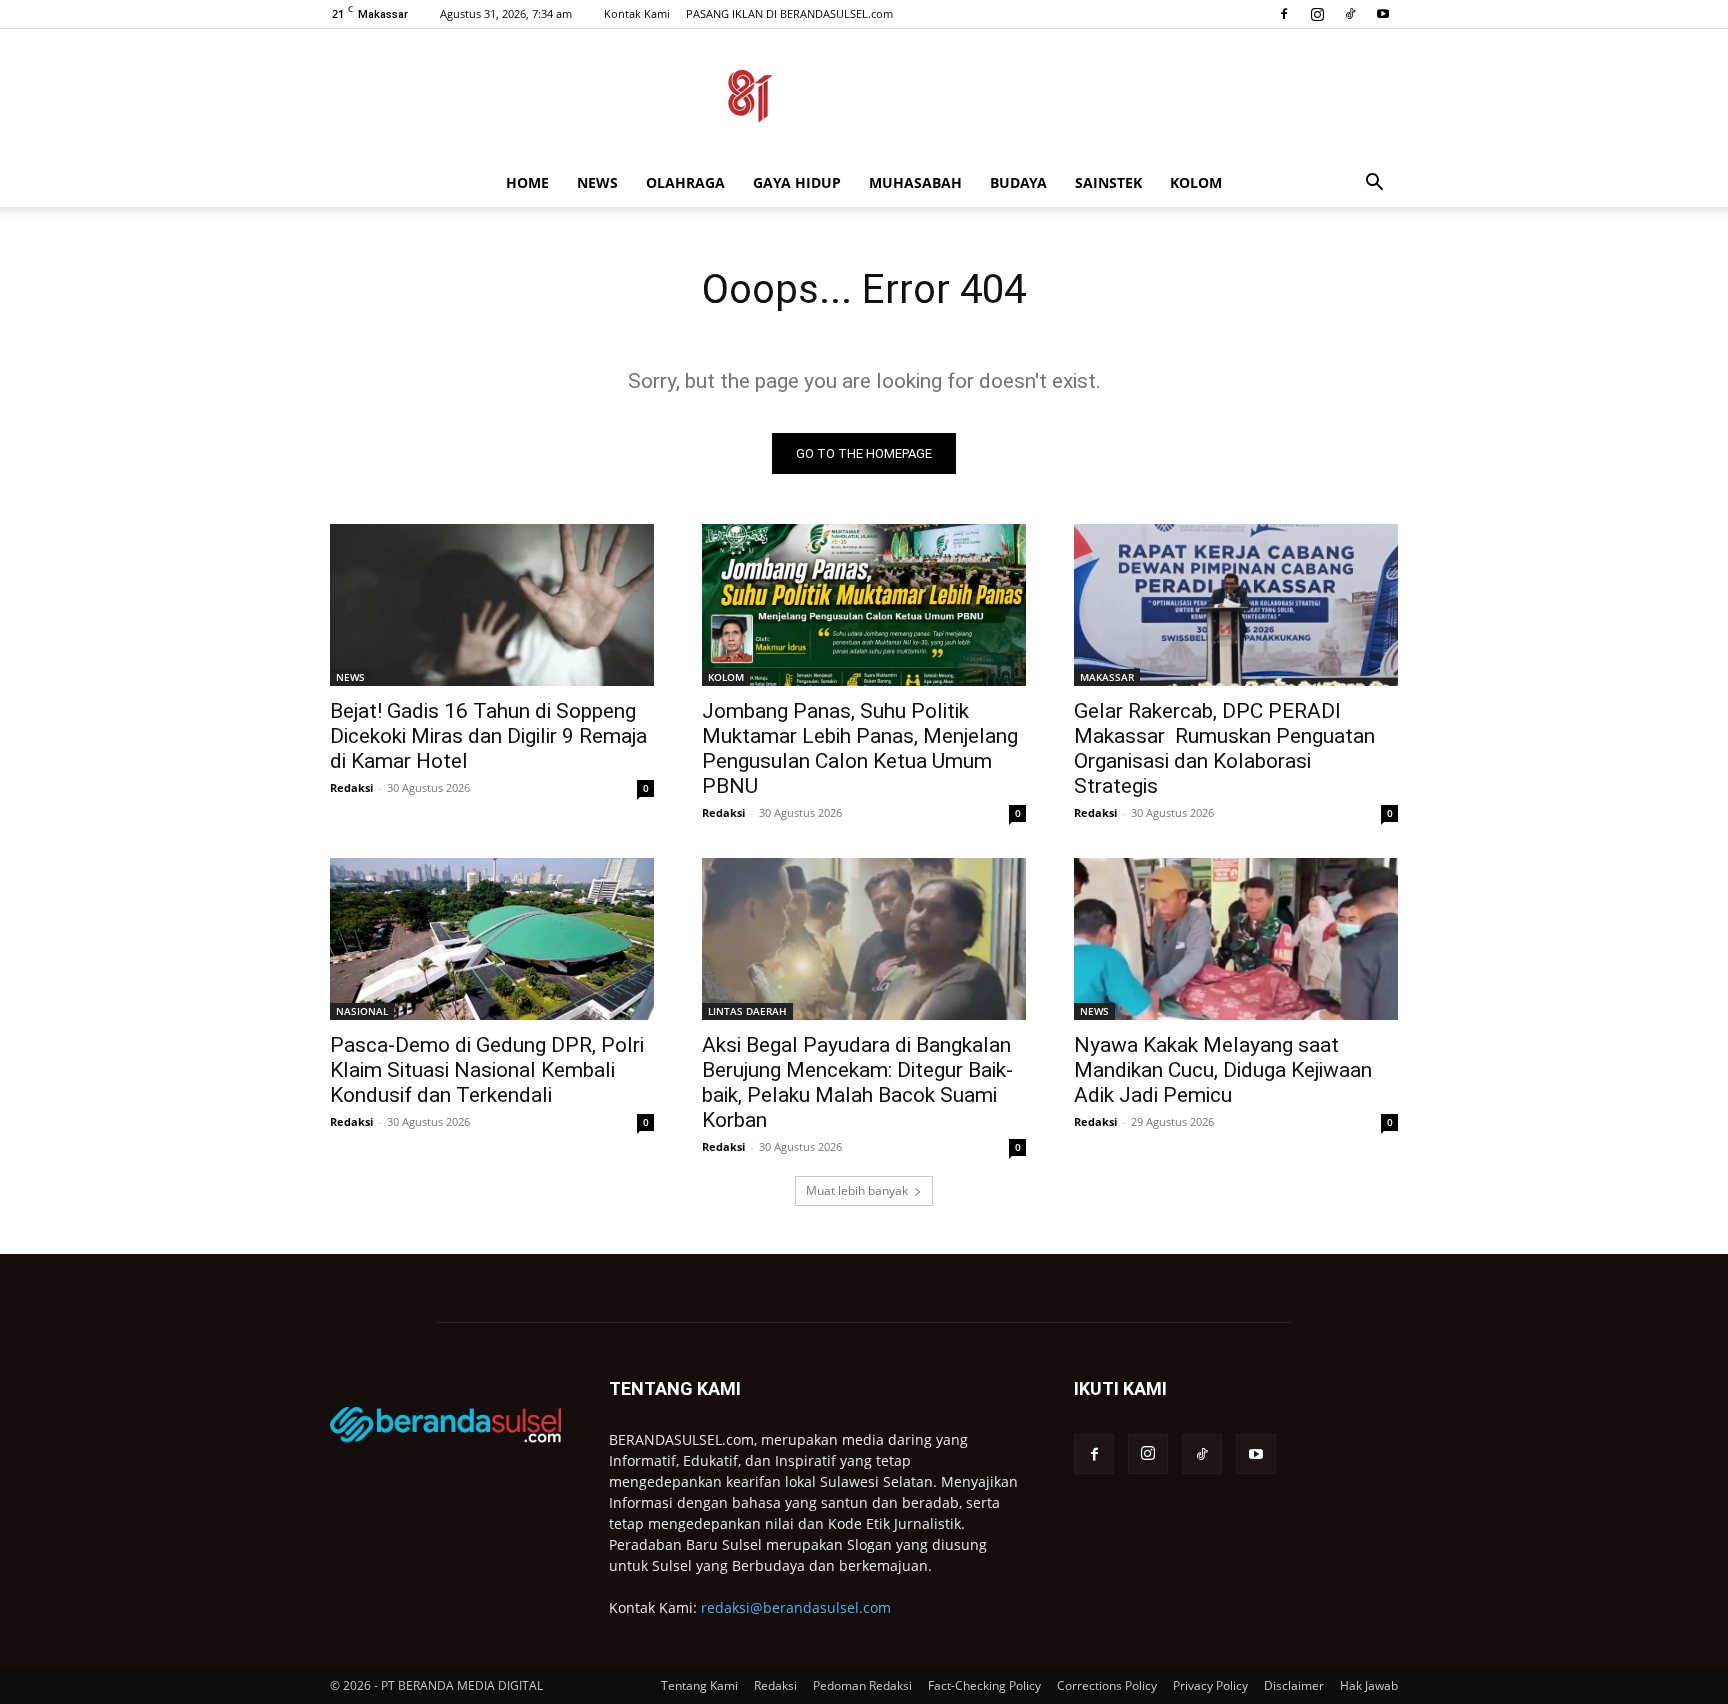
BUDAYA (1018, 182)
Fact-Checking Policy (984, 1685)
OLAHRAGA (685, 182)
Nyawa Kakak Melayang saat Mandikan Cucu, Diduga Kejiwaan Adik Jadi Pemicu (1223, 1070)
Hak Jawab (1369, 1685)
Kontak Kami (637, 13)
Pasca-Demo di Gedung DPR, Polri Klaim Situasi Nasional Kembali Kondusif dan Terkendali (487, 1070)
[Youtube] (1383, 14)
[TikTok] (1350, 14)
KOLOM (1196, 182)
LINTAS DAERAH (747, 1011)
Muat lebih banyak (857, 1190)
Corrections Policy (1107, 1685)
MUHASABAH (915, 182)
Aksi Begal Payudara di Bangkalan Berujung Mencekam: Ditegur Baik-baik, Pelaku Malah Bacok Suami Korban (857, 1082)
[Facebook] (1284, 14)
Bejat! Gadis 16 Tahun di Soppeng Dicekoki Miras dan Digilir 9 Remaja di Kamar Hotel (488, 736)
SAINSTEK (1108, 182)
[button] (1374, 184)
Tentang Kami (699, 1685)
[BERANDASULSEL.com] (864, 96)
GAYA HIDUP (797, 182)
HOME (527, 182)
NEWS (597, 182)
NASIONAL (362, 1011)
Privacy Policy (1210, 1685)
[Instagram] (1317, 14)
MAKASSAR (1107, 677)
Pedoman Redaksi (862, 1685)
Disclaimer (1294, 1685)
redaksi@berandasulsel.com (796, 1607)
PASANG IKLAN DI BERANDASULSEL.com (789, 13)
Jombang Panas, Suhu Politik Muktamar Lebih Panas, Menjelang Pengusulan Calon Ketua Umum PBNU (860, 748)
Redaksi (351, 787)
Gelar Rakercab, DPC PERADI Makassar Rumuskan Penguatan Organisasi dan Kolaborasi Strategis (1224, 748)
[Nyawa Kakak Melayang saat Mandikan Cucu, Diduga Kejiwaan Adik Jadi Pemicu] (1236, 939)
